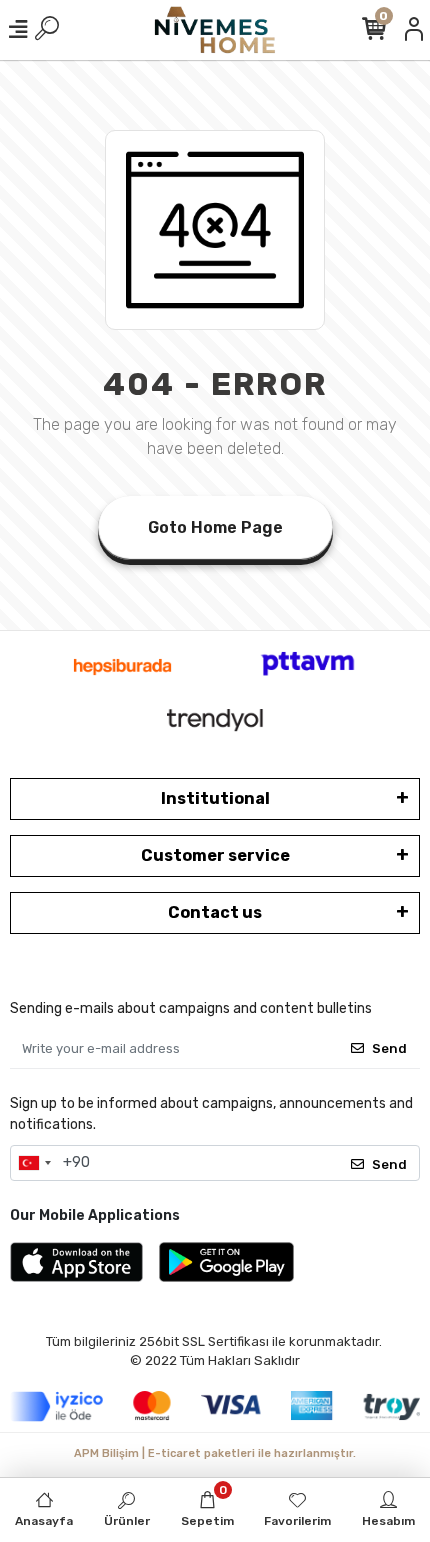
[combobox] (34, 1163)
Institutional (215, 798)
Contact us (215, 912)
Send (389, 1048)
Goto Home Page (215, 527)
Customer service (215, 855)
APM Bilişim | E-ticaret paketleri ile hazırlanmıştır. (215, 1453)
